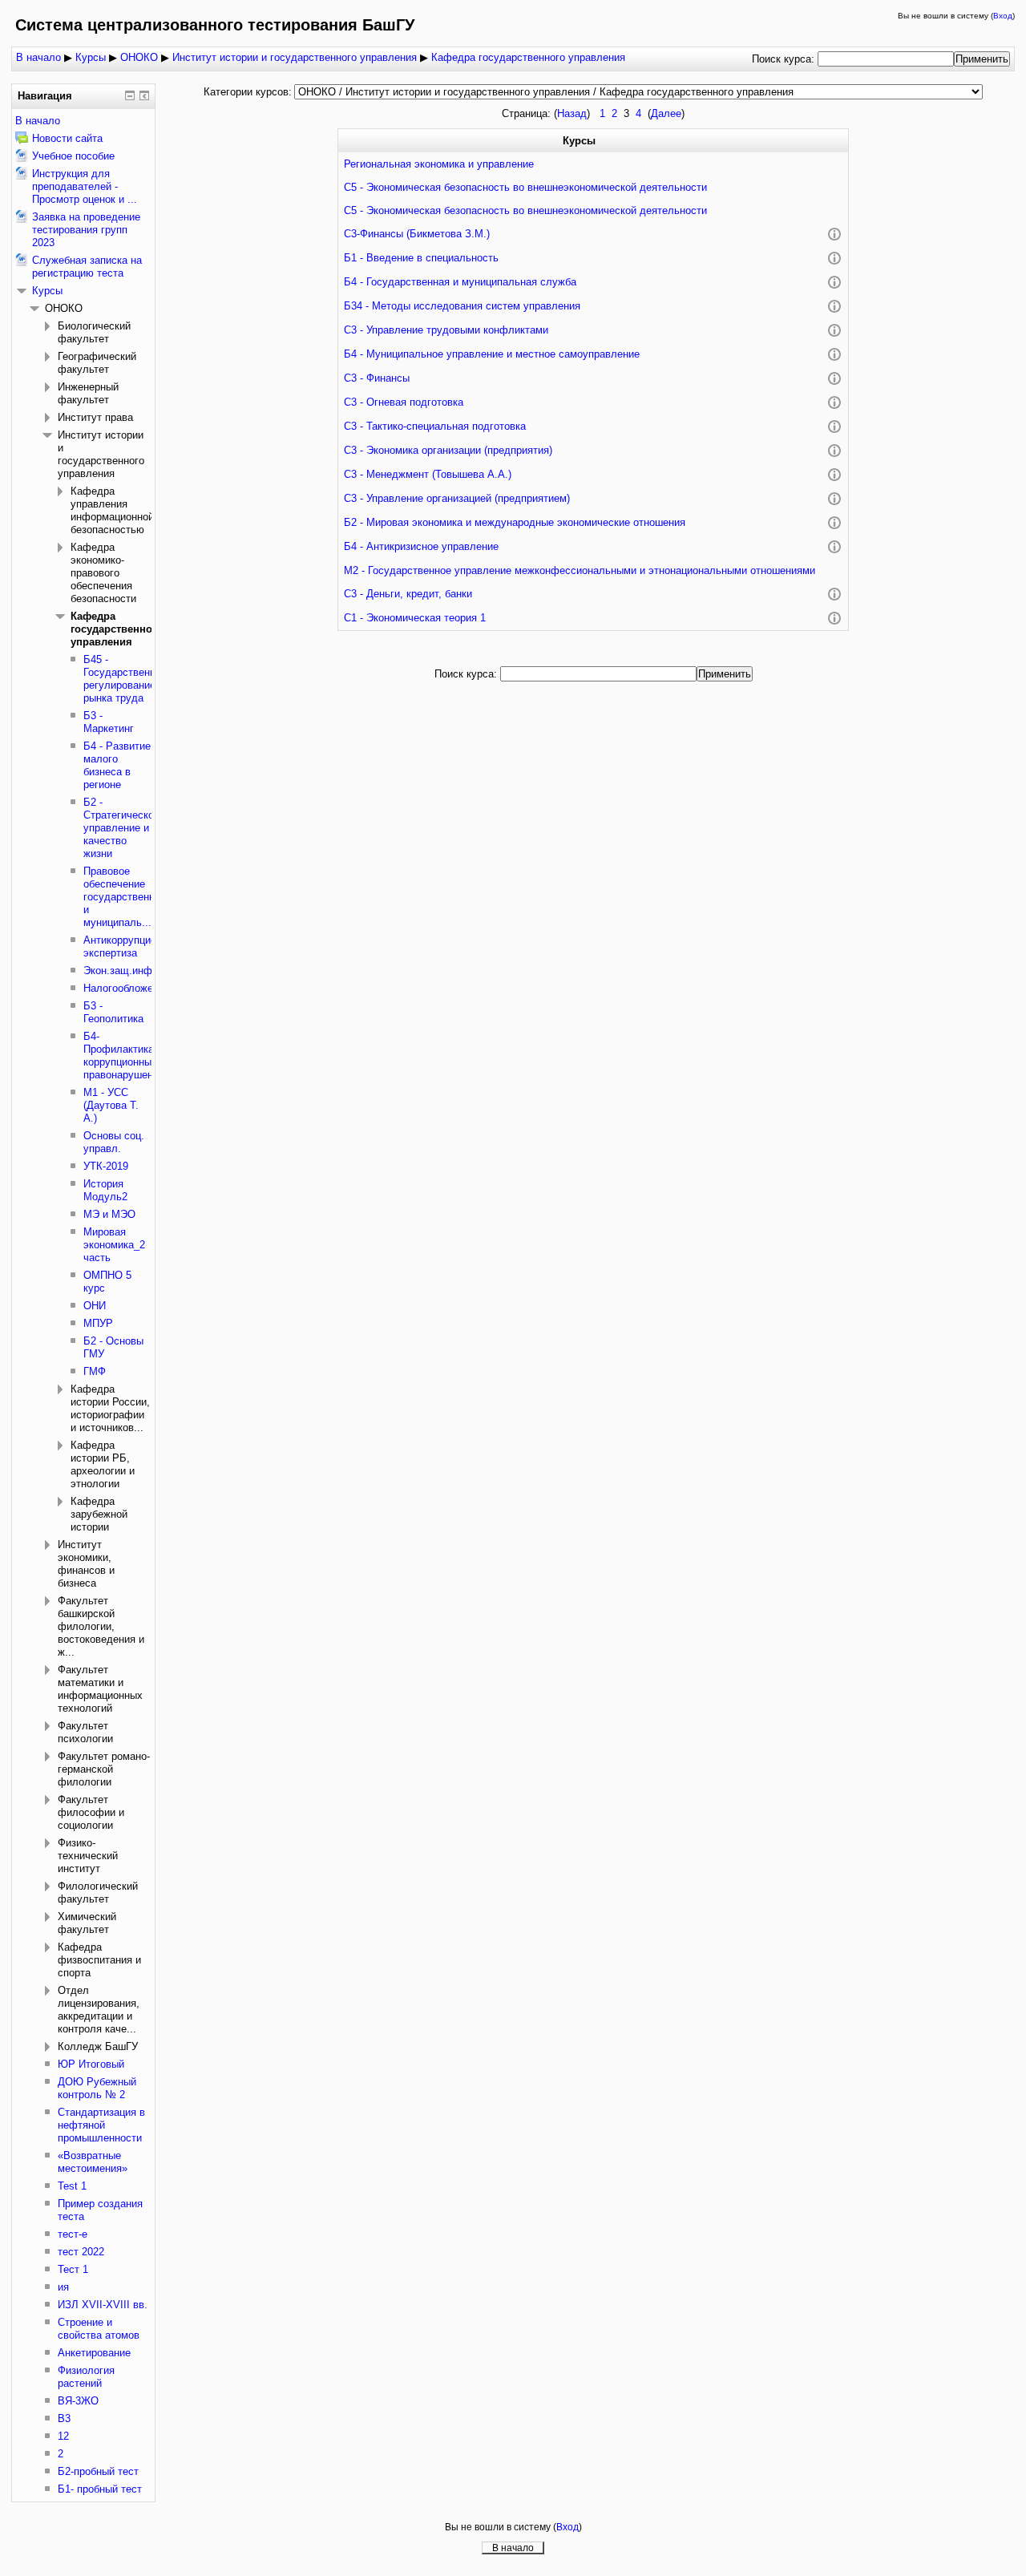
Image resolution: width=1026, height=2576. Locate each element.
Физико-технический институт (88, 1856)
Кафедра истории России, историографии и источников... (110, 1408)
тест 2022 (81, 2252)
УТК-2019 (106, 1166)
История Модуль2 (105, 1190)
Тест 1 (73, 2269)
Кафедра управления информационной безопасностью (112, 510)
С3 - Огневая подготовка (404, 402)
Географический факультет (97, 363)
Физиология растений (86, 2377)
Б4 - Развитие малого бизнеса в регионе (117, 765)
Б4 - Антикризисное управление (421, 546)
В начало (38, 57)
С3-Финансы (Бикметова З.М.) (417, 234)
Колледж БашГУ (98, 2046)
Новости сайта (67, 138)
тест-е (73, 2234)
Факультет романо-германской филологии (104, 1769)
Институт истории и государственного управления (295, 57)
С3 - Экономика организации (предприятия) (448, 450)
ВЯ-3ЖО (78, 2401)
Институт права (95, 417)
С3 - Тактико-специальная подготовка (435, 426)
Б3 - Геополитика (113, 1012)
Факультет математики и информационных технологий (100, 1689)
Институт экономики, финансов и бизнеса (86, 1564)
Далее (666, 113)
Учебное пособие (73, 156)
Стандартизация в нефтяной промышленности (101, 2125)
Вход (1003, 16)
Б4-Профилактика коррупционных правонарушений (124, 1055)
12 (63, 2436)
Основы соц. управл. (114, 1142)
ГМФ (95, 1371)
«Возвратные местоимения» (93, 2162)
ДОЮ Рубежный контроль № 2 (97, 2088)
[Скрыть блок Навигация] (130, 95)
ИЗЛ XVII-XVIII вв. (103, 2305)
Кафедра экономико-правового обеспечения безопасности (103, 573)
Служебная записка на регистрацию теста (87, 267)
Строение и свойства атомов (99, 2329)
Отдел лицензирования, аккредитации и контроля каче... (99, 2010)
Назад (572, 113)
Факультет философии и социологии (91, 1812)
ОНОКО (139, 57)
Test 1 (72, 2186)
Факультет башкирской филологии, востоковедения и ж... (101, 1626)
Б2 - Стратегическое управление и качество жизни (121, 828)
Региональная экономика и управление (439, 164)
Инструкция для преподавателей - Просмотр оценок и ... (85, 186)
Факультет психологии (85, 1732)
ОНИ (95, 1306)
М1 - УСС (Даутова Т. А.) (111, 1105)
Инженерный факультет (88, 393)
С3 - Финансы (377, 378)
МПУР (98, 1323)
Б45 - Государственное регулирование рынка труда (125, 679)
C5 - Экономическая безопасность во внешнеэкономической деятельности (525, 187)
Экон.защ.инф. (119, 971)
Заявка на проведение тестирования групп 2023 (86, 230)
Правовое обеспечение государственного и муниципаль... (127, 897)
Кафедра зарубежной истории (99, 1514)
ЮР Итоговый (91, 2064)
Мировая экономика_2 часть (114, 1245)
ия (63, 2287)
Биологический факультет (94, 332)
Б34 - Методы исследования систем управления (462, 306)
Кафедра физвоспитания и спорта (99, 1960)
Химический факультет (87, 1923)
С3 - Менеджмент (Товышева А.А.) (428, 474)
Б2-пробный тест (98, 2471)
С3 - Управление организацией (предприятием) (457, 498)
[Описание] (834, 235)
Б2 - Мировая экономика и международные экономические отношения (515, 522)
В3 (64, 2418)
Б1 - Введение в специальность (421, 258)
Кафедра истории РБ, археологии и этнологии (103, 1464)
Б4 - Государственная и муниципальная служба (460, 282)
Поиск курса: (785, 59)
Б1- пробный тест (100, 2489)
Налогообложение (127, 988)
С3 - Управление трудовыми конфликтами (446, 330)
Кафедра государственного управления (528, 57)
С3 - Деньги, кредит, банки (408, 594)
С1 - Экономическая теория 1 (415, 618)
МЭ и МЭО (109, 1214)
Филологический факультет (98, 1893)
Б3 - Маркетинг (109, 722)
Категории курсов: (248, 92)
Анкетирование (94, 2353)
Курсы (91, 57)
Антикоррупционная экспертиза (131, 946)
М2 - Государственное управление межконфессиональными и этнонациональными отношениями (580, 570)
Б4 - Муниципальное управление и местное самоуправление (492, 354)
